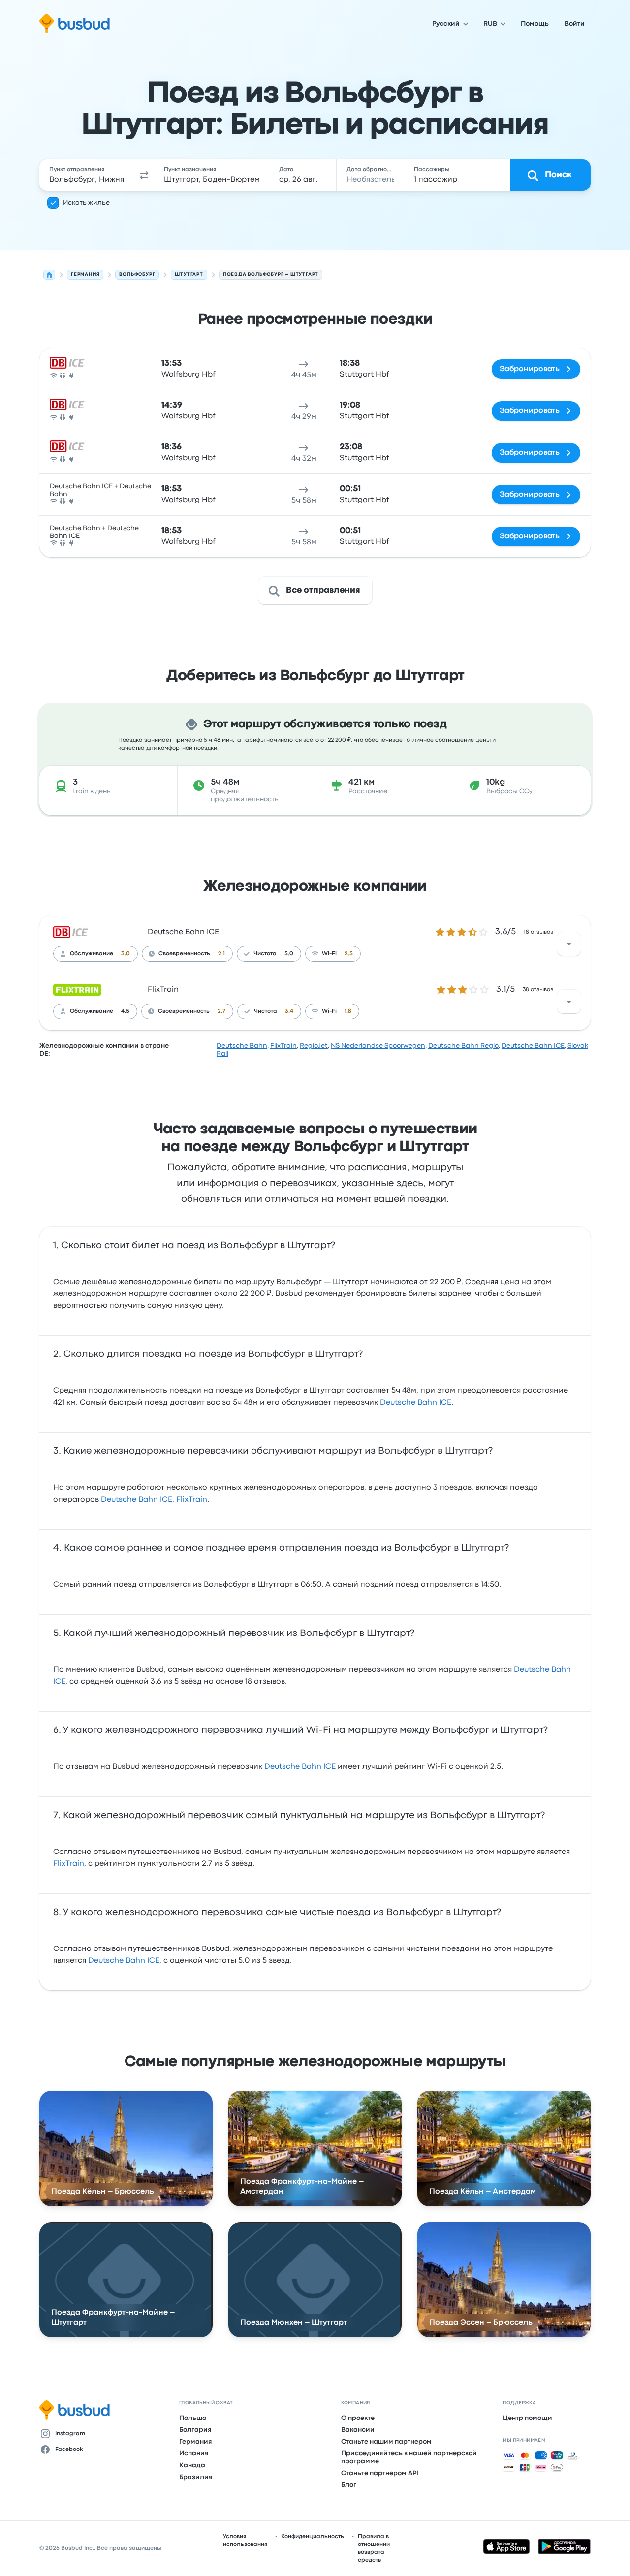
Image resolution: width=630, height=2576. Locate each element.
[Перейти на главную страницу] (75, 24)
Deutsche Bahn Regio (463, 1046)
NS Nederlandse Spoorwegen (378, 1046)
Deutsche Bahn (242, 1046)
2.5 (349, 954)
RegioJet (314, 1046)
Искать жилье (86, 203)
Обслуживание (92, 954)
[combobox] (87, 175)
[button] (145, 175)
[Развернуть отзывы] (569, 944)
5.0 (289, 954)
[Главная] (49, 275)
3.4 (289, 1011)
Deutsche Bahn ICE (183, 932)
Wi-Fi (329, 954)
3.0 (126, 954)
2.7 (221, 1011)
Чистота (265, 954)
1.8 (348, 1011)
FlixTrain (163, 990)
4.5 (125, 1011)
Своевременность (184, 954)
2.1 (221, 954)
